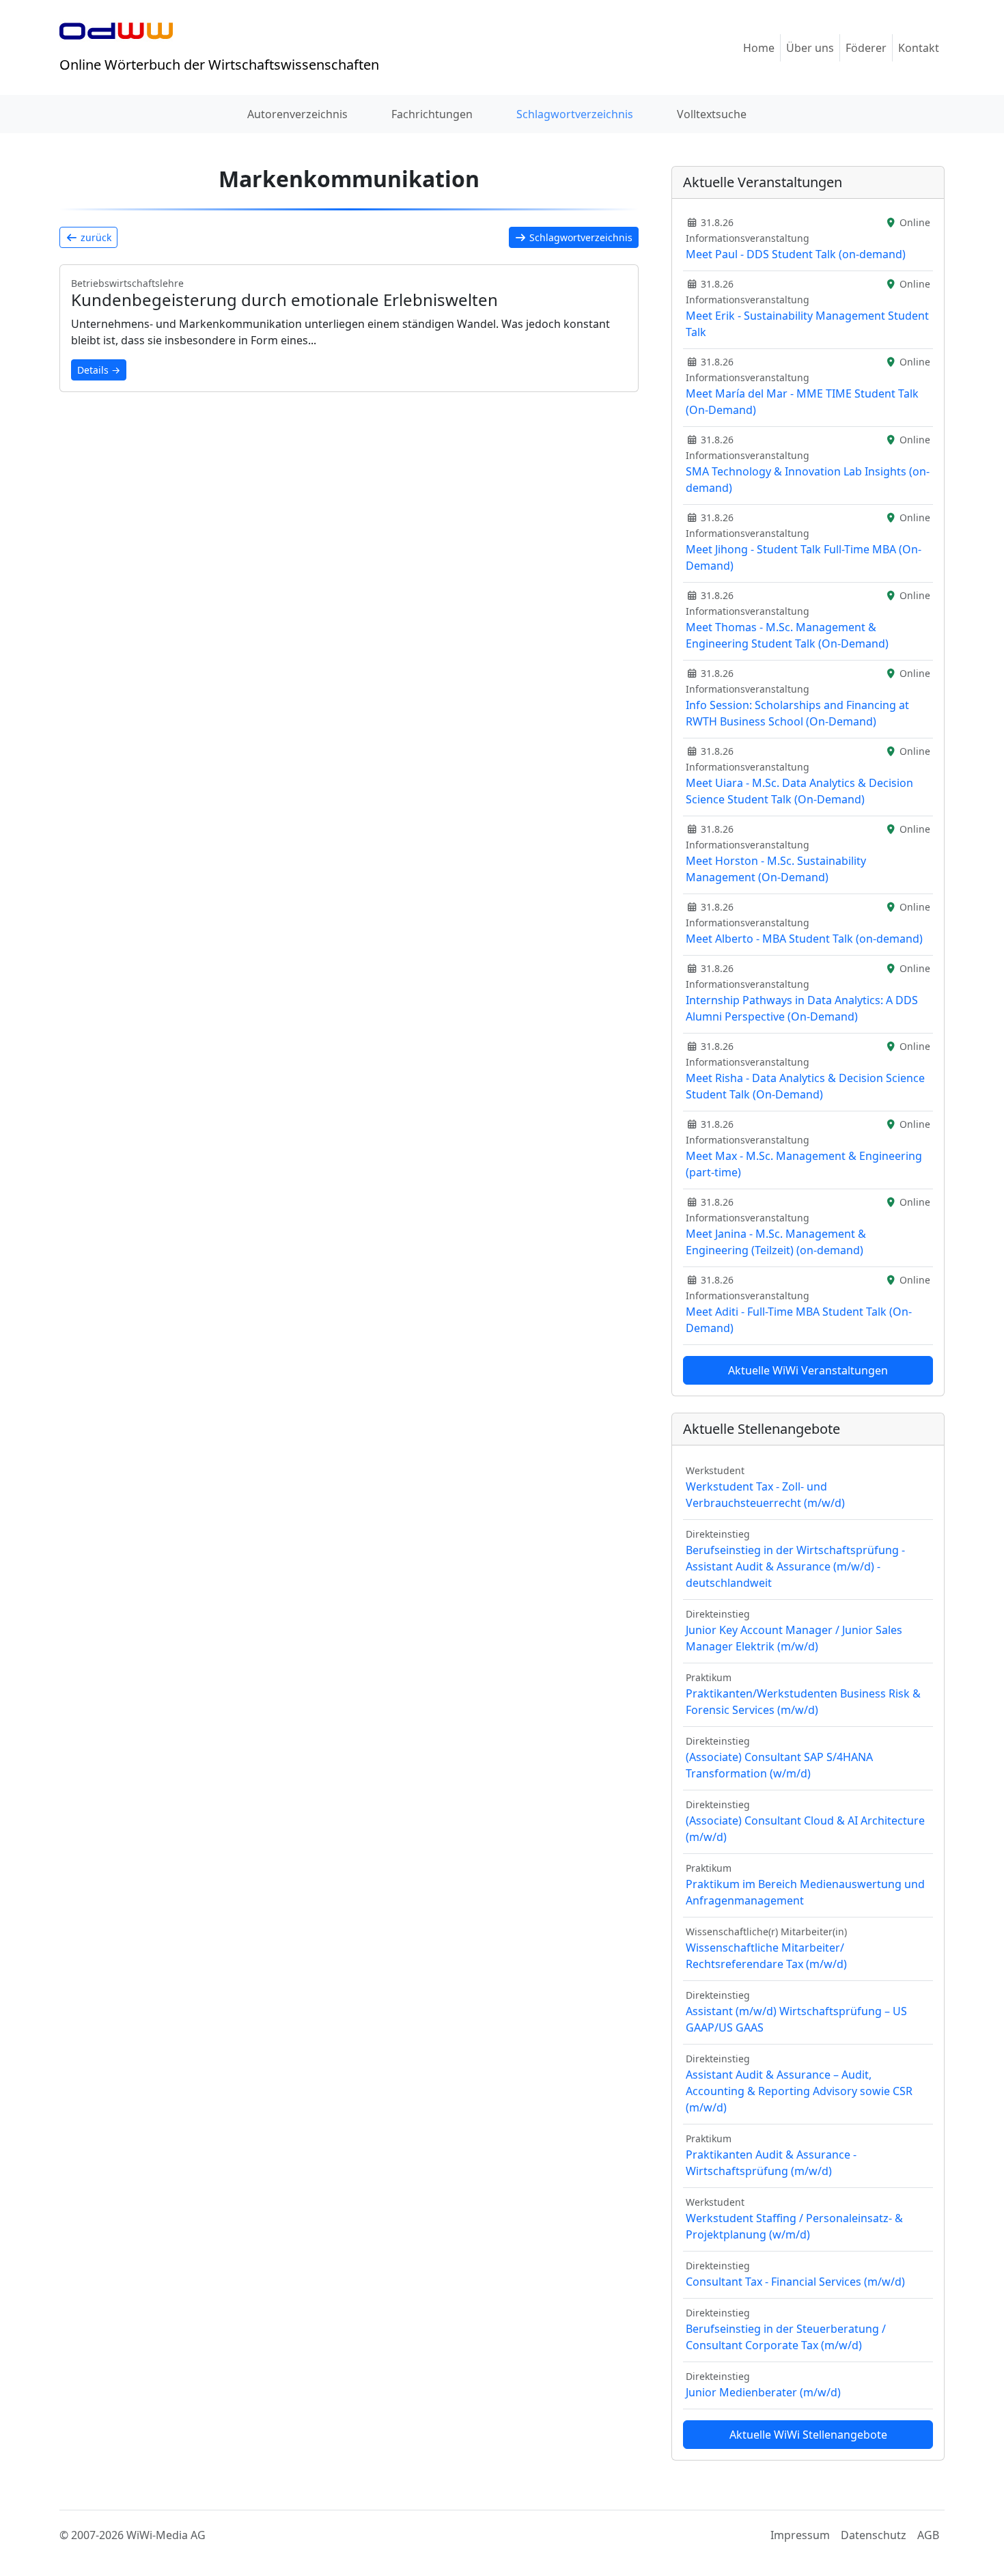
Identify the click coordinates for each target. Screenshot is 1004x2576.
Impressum (800, 2535)
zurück (95, 237)
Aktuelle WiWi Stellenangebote (808, 2435)
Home (759, 48)
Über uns (810, 48)
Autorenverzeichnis (297, 114)
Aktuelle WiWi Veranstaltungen (808, 1370)
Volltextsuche (712, 114)
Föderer (866, 48)
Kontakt (919, 48)
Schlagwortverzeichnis (575, 114)
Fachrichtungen (432, 114)
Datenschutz (874, 2535)
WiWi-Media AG (166, 2535)
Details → (99, 370)
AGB (928, 2535)
